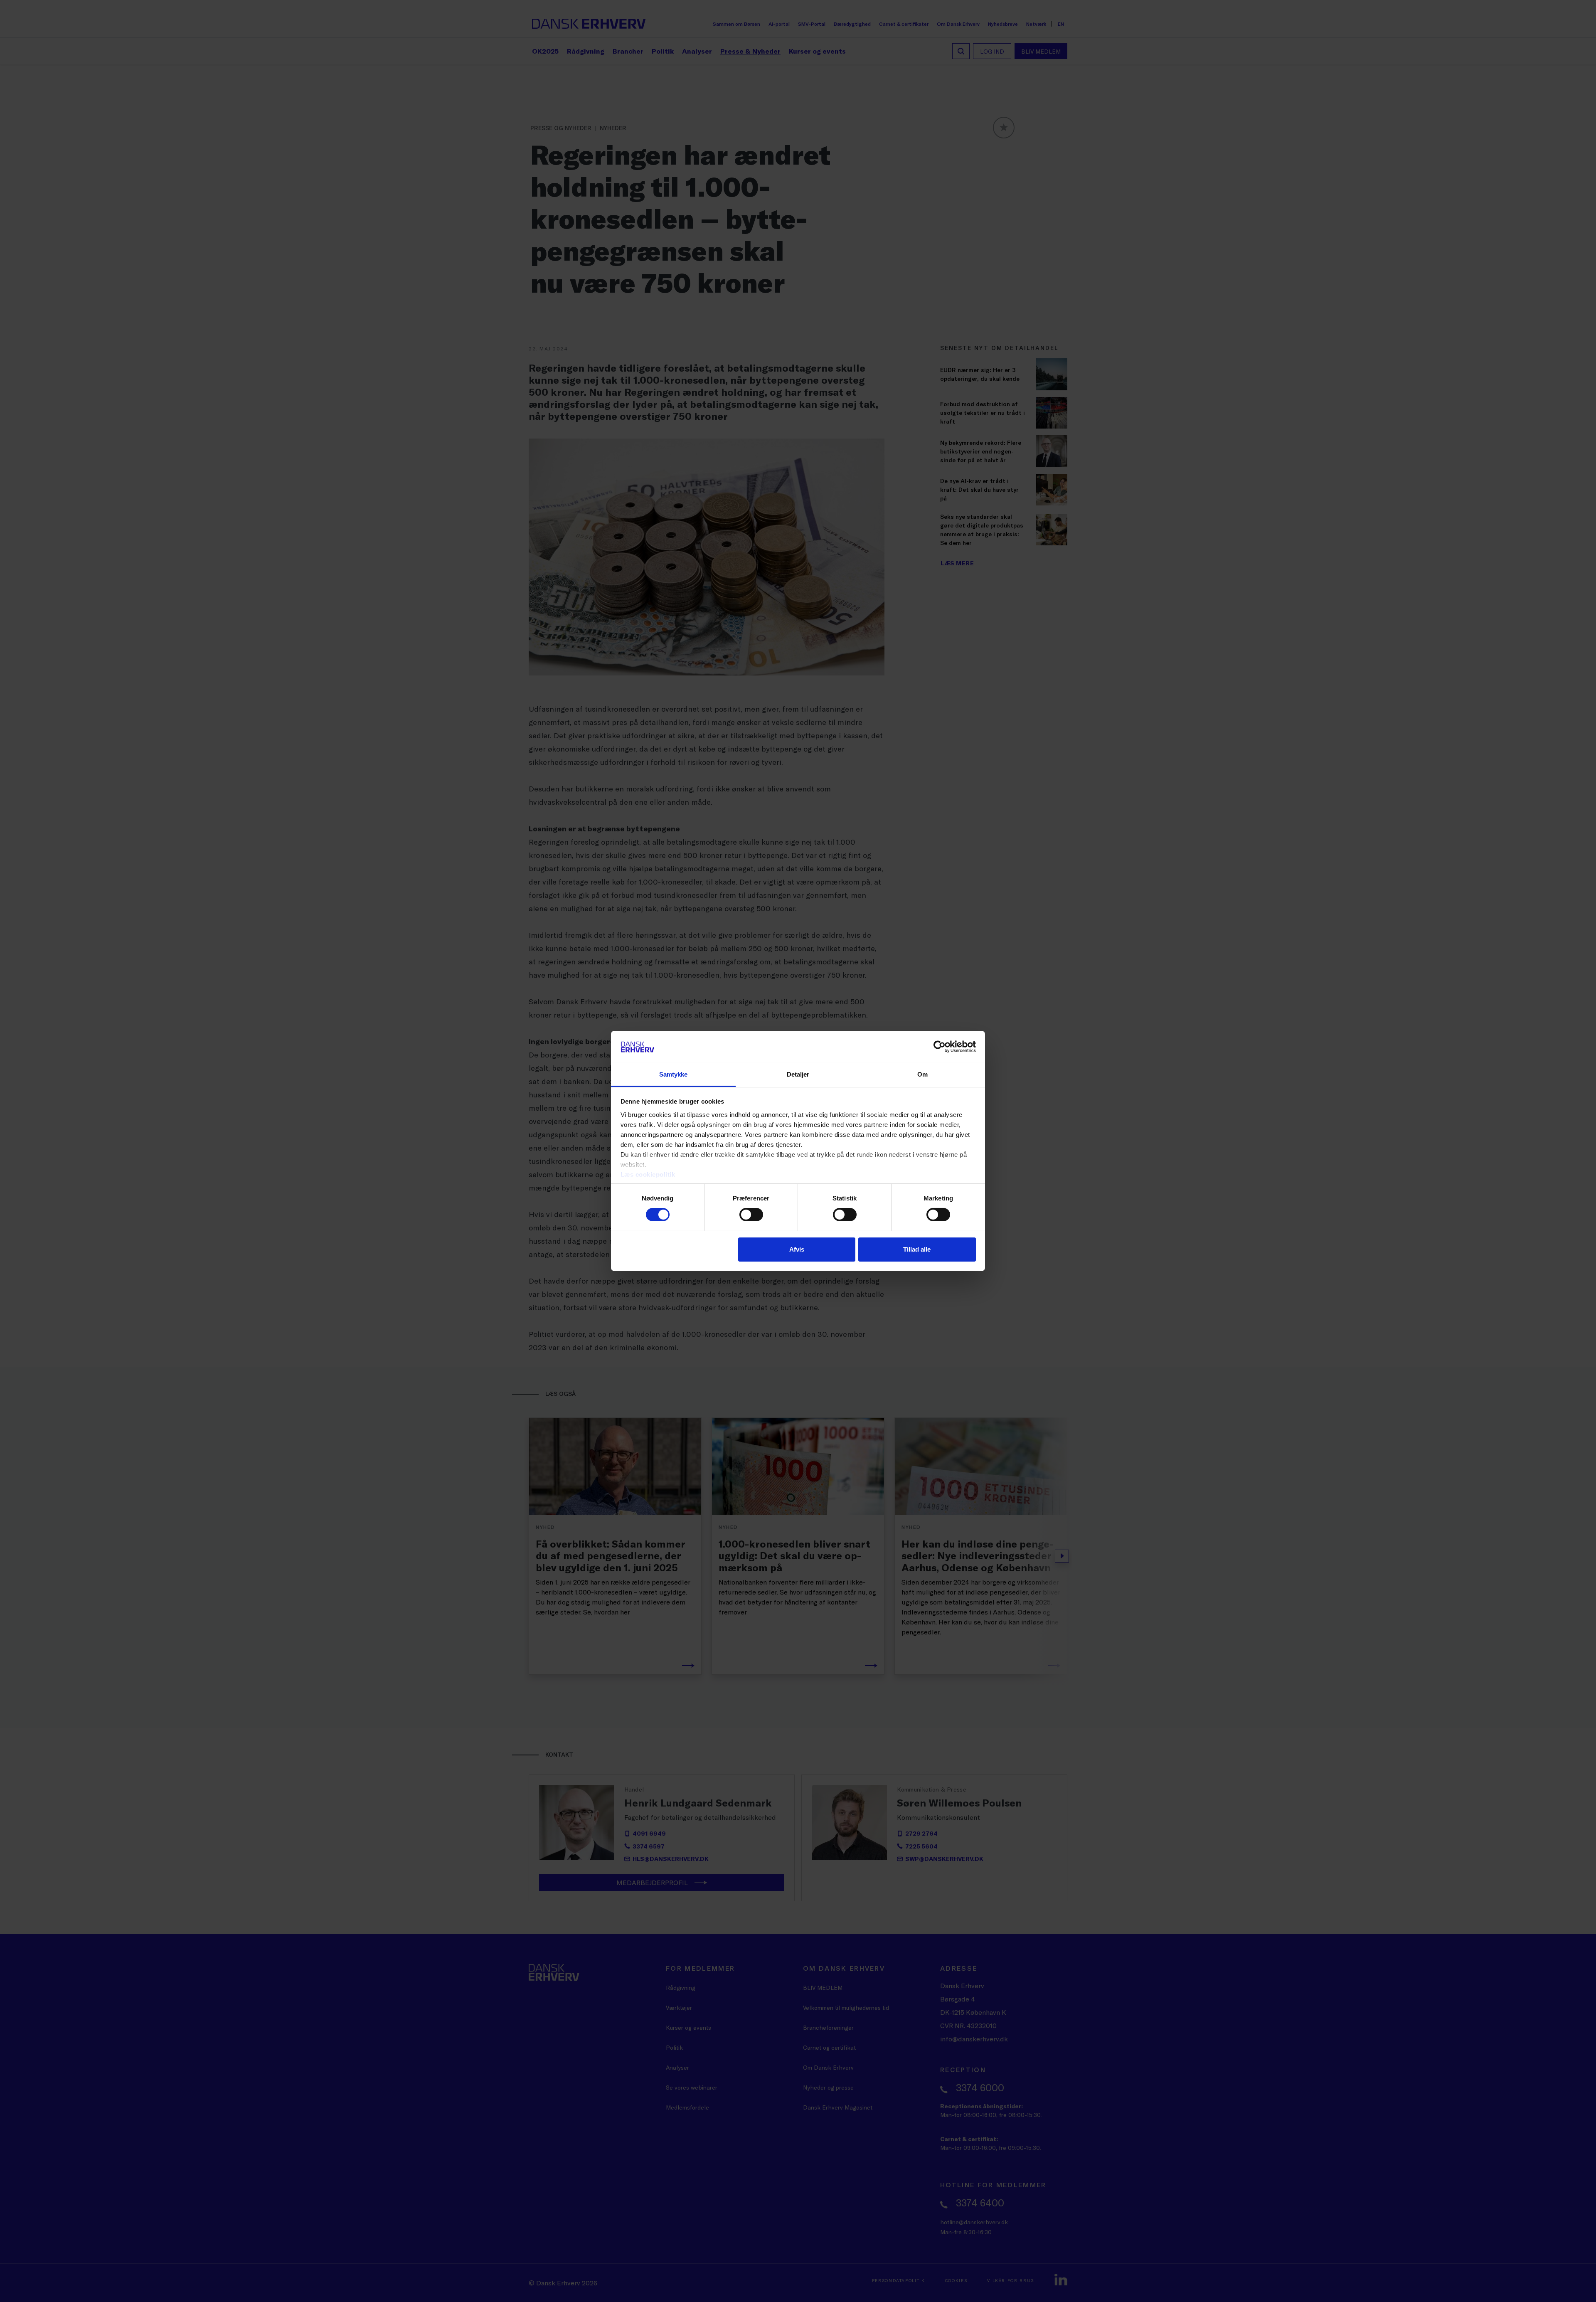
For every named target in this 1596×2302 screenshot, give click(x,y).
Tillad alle (917, 1249)
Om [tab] (922, 1074)
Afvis (797, 1249)
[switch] (751, 1215)
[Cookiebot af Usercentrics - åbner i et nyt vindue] (940, 1047)
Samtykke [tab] (674, 1074)
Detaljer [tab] (798, 1074)
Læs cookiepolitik (648, 1174)
